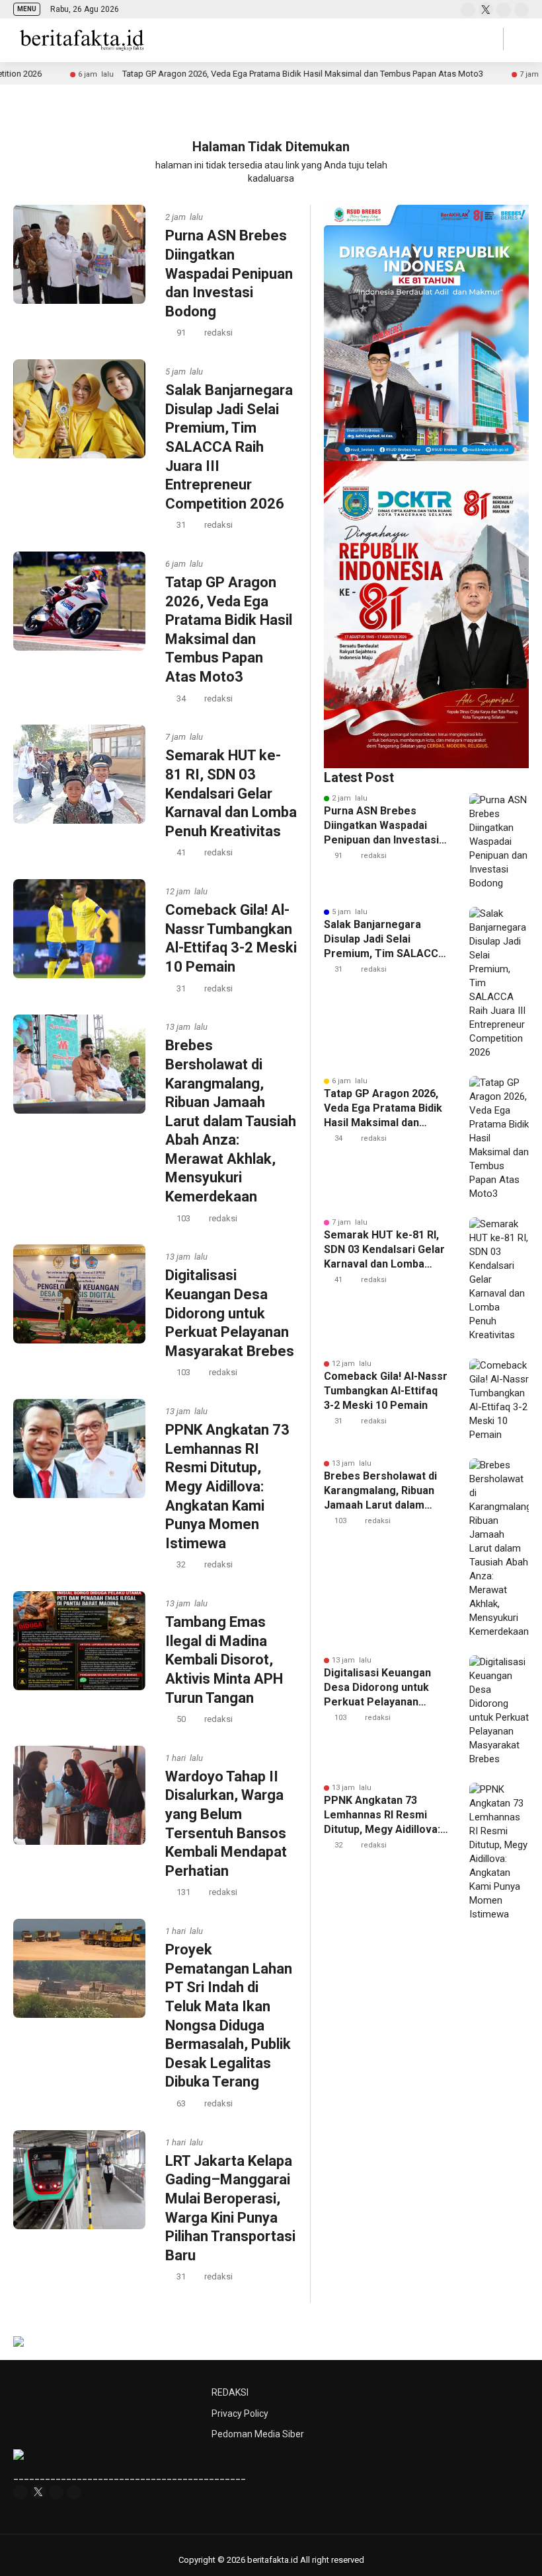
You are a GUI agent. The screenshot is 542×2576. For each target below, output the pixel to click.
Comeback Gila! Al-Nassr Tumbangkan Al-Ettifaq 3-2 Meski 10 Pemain (386, 1391)
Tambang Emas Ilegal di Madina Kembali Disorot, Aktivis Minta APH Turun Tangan (224, 1660)
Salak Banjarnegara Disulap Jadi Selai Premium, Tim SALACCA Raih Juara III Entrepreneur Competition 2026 (229, 447)
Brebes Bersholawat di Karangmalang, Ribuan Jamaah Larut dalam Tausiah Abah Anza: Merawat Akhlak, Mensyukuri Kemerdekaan (231, 1121)
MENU (27, 9)
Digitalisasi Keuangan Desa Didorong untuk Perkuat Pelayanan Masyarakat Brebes (230, 1313)
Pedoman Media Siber (258, 2434)
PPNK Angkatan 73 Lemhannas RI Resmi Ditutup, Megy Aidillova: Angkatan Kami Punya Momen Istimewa (227, 1486)
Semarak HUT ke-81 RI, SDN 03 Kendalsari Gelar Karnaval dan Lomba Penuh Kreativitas (231, 793)
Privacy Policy (240, 2414)
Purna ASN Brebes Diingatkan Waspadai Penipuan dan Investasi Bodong (229, 273)
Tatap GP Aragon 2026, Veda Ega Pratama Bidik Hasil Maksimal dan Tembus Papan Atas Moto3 (227, 74)
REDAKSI (230, 2392)
